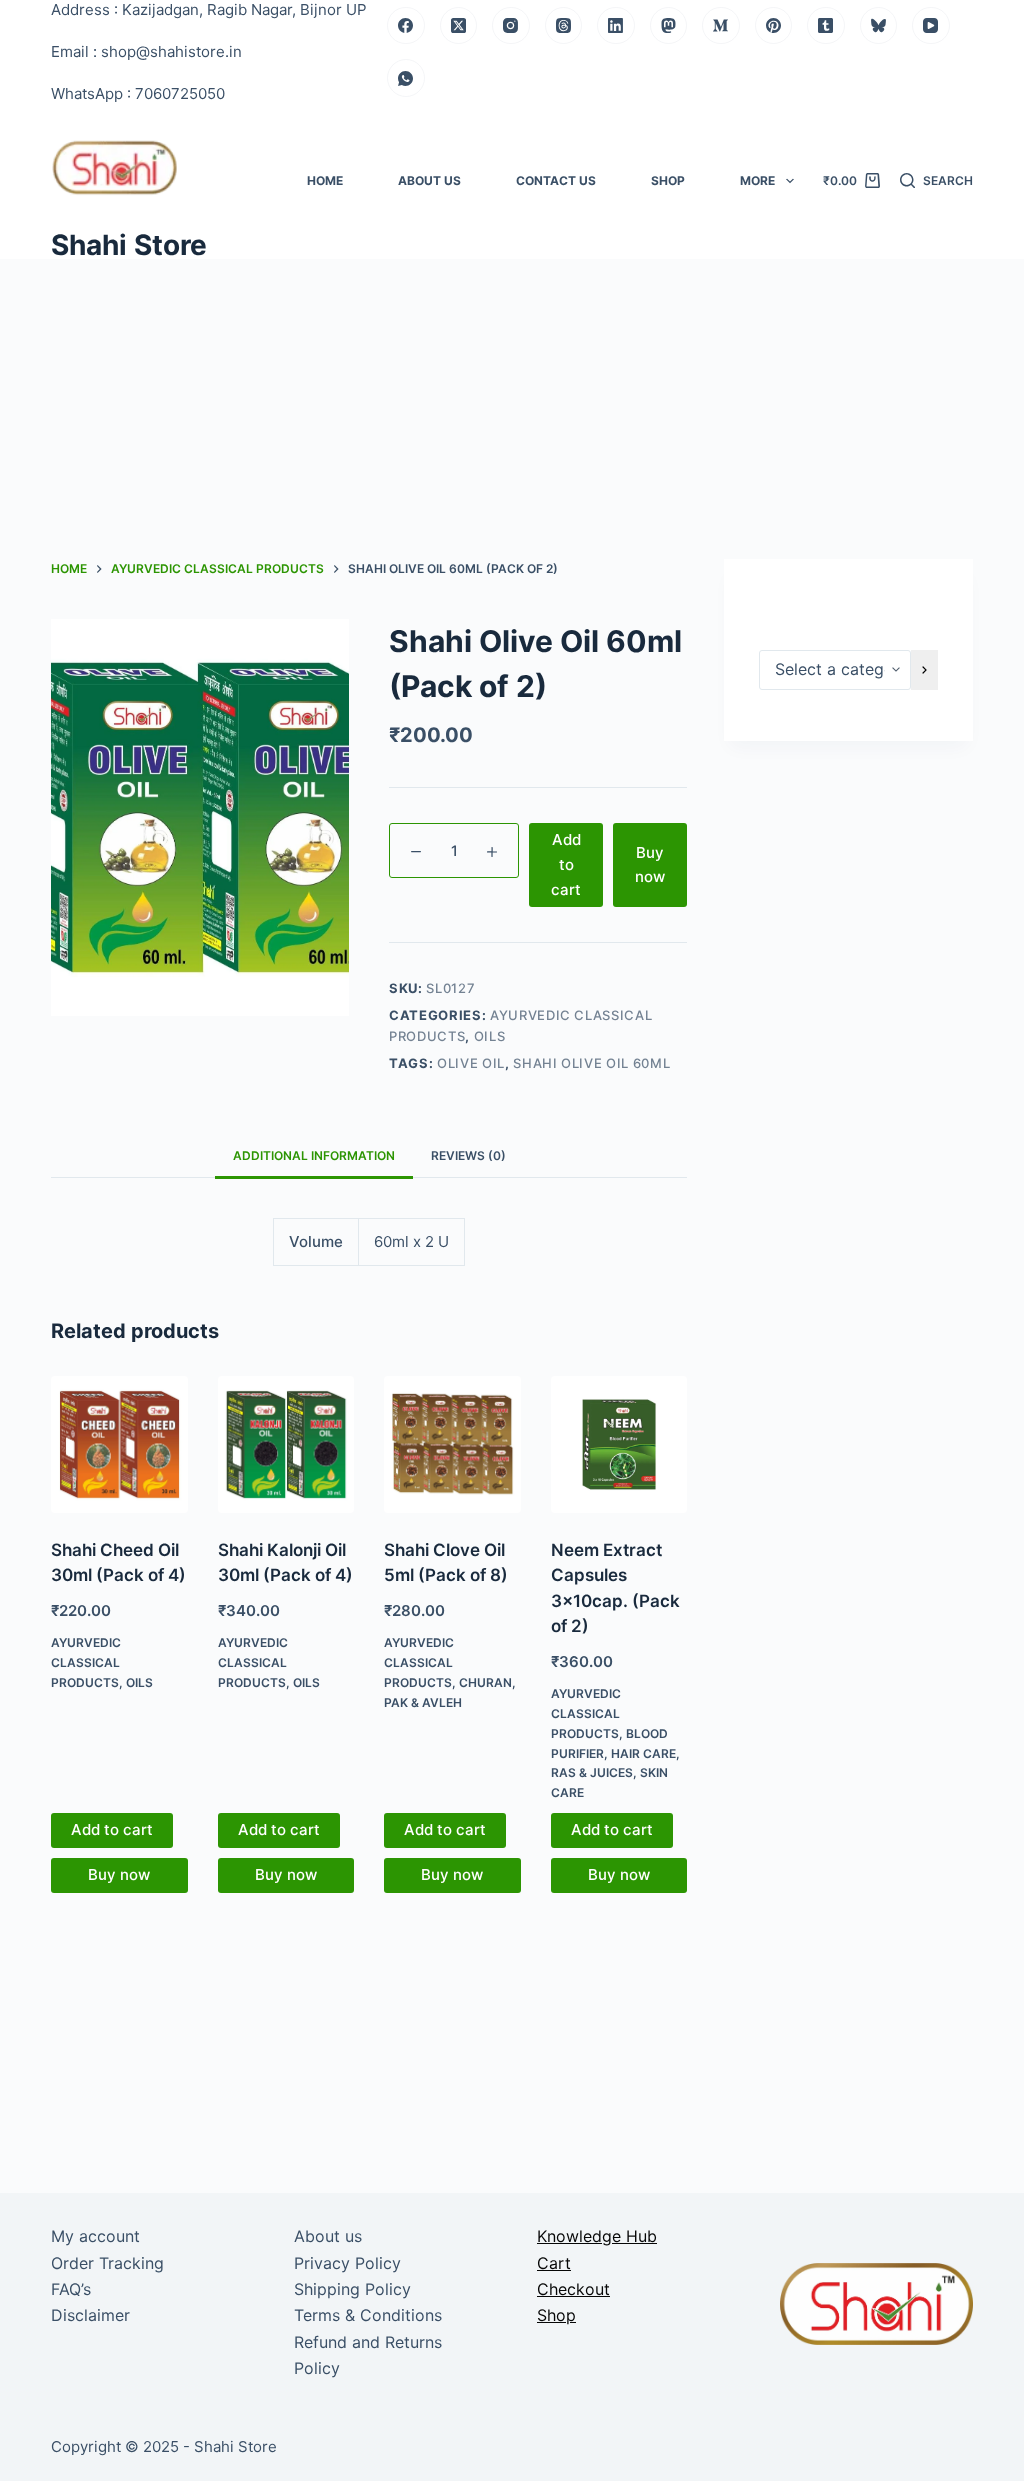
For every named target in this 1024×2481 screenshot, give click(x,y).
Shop (668, 180)
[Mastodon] (669, 26)
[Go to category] (924, 670)
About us (429, 180)
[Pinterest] (774, 26)
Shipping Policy (352, 2289)
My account (95, 2236)
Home (325, 180)
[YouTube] (931, 26)
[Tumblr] (826, 26)
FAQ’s (71, 2289)
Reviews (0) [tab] (468, 1155)
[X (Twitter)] (459, 26)
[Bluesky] (879, 26)
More (757, 180)
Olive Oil (471, 1063)
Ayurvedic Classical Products (86, 1662)
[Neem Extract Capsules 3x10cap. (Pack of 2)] (619, 1444)
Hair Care (643, 1753)
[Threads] (564, 26)
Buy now (650, 865)
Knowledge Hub (597, 2236)
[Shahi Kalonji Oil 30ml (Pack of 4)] (286, 1444)
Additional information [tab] (314, 1155)
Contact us (556, 180)
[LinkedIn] (616, 26)
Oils (490, 1036)
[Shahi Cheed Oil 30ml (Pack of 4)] (119, 1444)
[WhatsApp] (406, 78)
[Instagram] (511, 26)
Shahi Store (129, 245)
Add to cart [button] (112, 1829)
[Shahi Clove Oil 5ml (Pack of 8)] (452, 1444)
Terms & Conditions (368, 2315)
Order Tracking (107, 2263)
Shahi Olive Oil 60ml (591, 1063)
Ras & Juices (592, 1772)
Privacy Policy (347, 2263)
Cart (554, 2263)
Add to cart (566, 864)
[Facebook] (406, 26)
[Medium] (721, 26)
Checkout (573, 2289)
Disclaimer (90, 2315)
